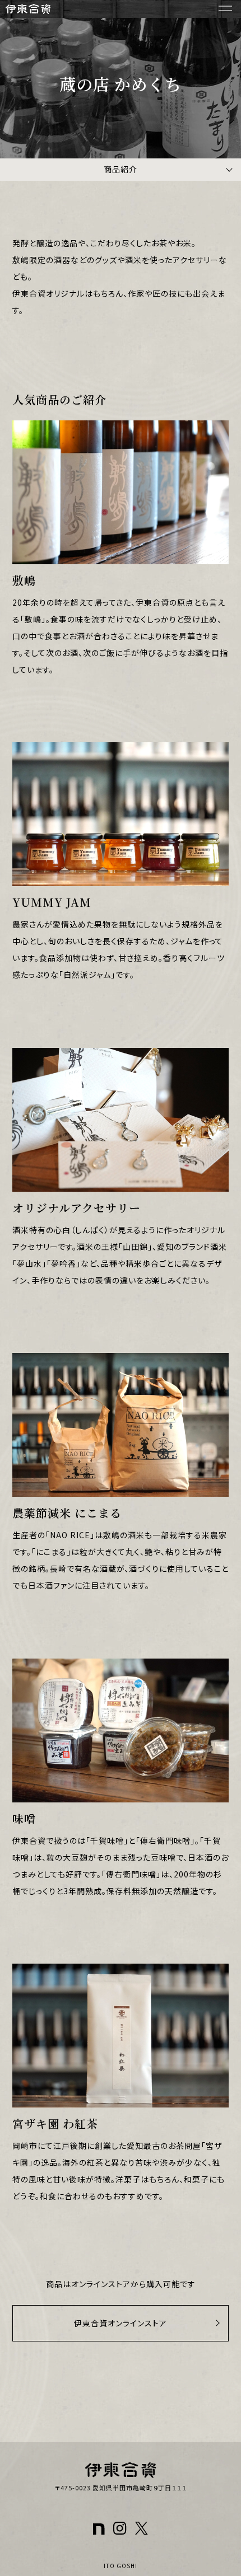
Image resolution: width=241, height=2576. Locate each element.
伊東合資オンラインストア (121, 2323)
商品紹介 (121, 169)
